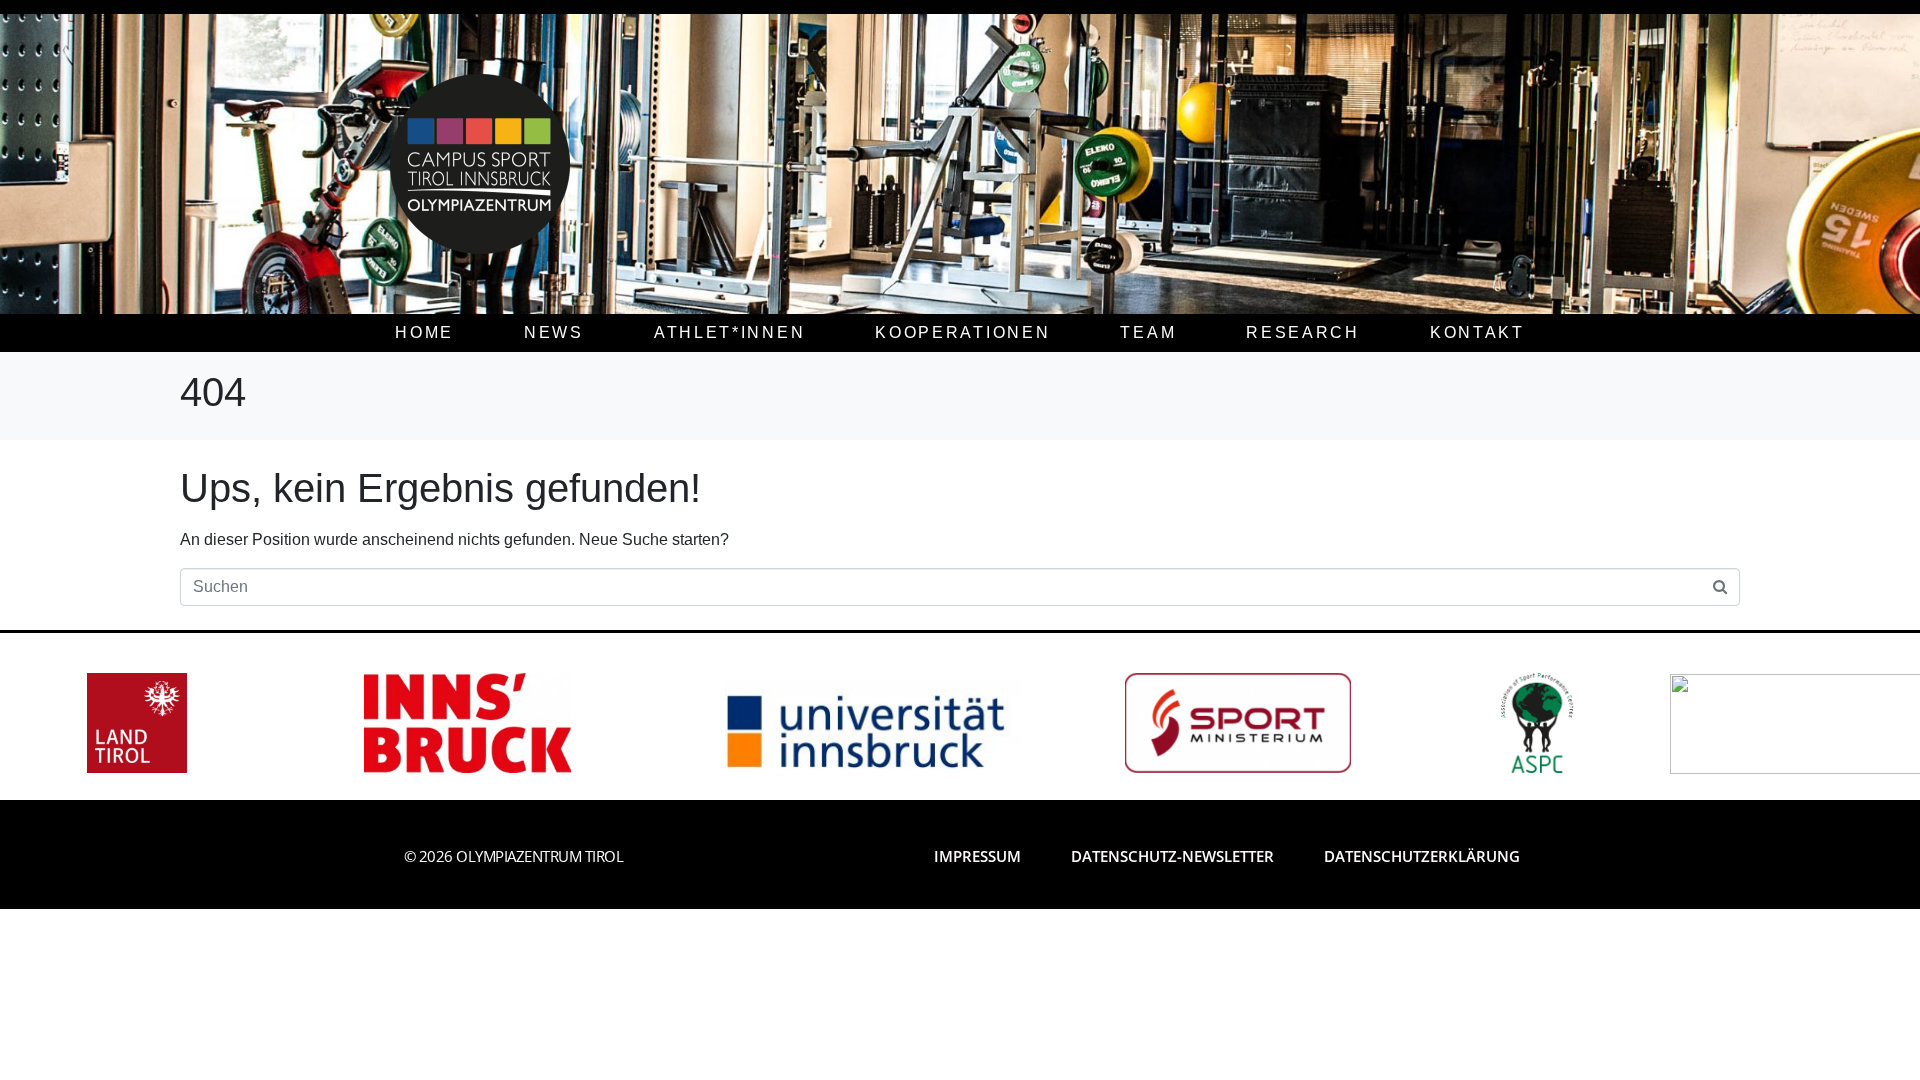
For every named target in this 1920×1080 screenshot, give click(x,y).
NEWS (554, 332)
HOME (424, 332)
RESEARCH (1303, 332)
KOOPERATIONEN (962, 332)
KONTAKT (1477, 332)
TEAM (1148, 332)
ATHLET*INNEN (729, 332)
